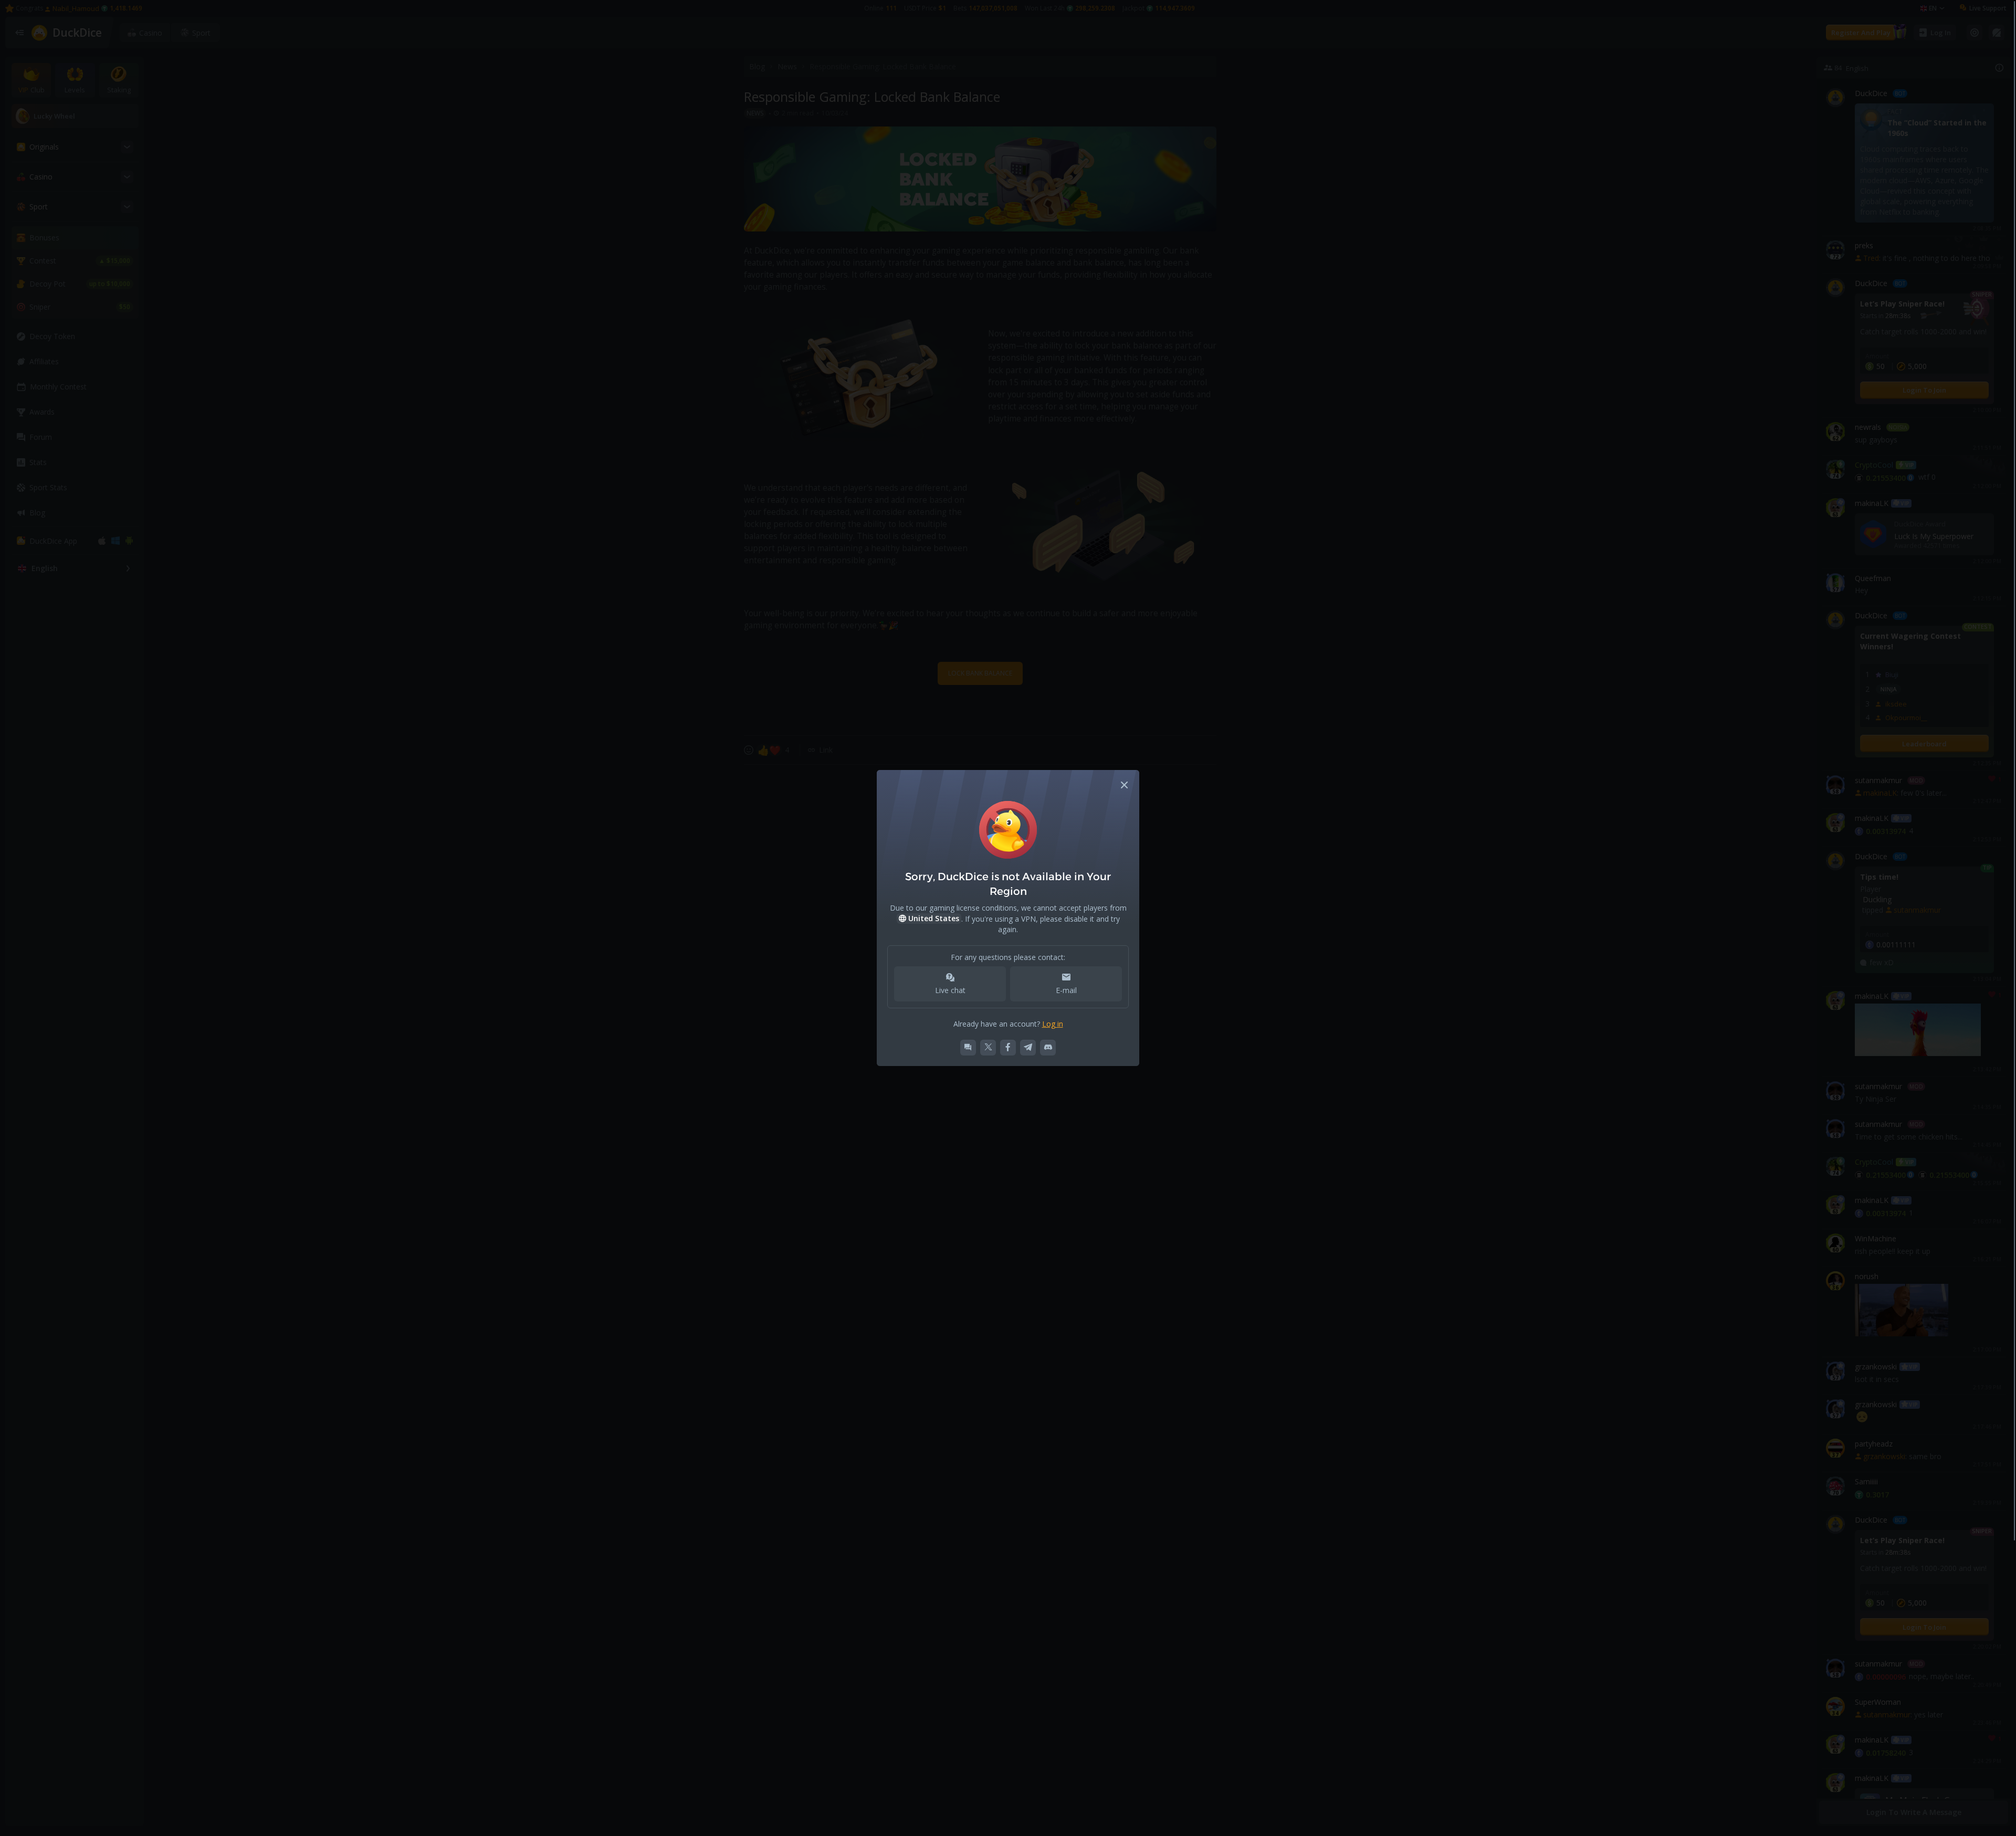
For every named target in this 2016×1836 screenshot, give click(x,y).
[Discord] (1048, 1048)
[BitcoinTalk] (968, 1048)
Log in (1053, 1024)
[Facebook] (1008, 1048)
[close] (1125, 785)
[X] (988, 1048)
